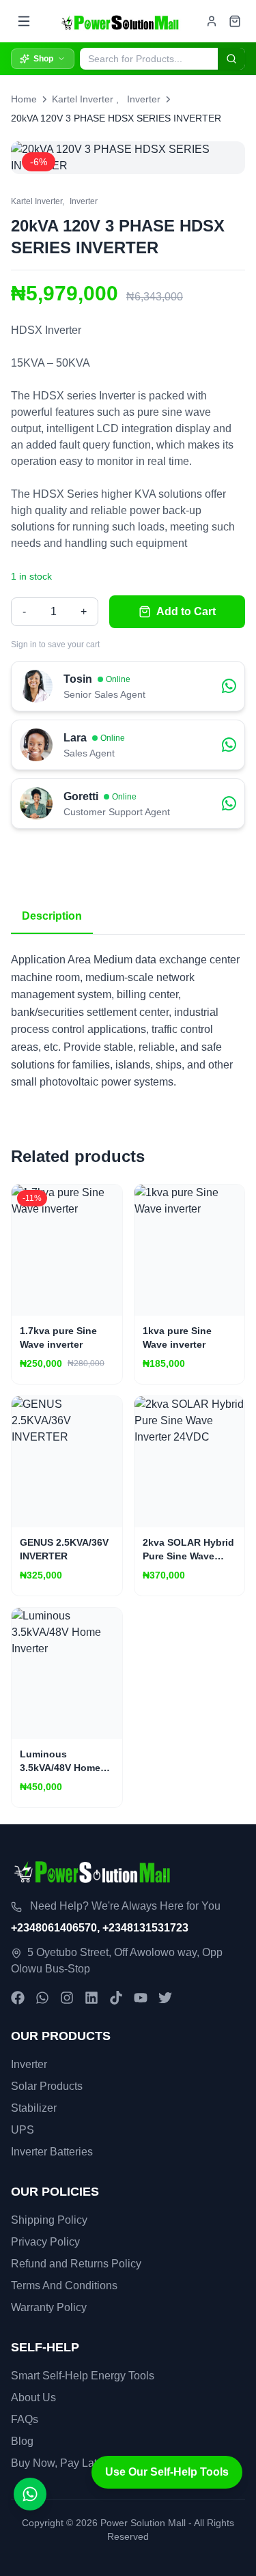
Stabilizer (34, 2108)
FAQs (25, 2419)
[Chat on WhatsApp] (30, 2494)
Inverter (144, 99)
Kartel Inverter (83, 99)
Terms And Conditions (64, 2285)
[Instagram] (67, 1998)
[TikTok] (116, 1998)
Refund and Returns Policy (76, 2264)
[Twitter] (165, 1998)
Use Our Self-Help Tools (167, 2472)
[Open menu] (24, 21)
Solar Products (47, 2086)
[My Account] (212, 21)
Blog (22, 2441)
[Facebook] (18, 1998)
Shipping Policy (49, 2220)
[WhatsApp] (42, 1998)
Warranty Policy (49, 2307)
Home (24, 99)
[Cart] (235, 21)
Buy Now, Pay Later (59, 2463)
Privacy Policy (45, 2242)
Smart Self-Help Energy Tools (83, 2376)
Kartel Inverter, (38, 201)
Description (52, 916)
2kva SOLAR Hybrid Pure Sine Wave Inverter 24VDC (188, 1556)
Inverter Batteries (52, 2152)
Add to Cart (186, 611)
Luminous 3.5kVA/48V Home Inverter (60, 1768)
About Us (33, 2397)
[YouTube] (141, 1998)
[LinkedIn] (91, 1998)
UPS (23, 2130)
